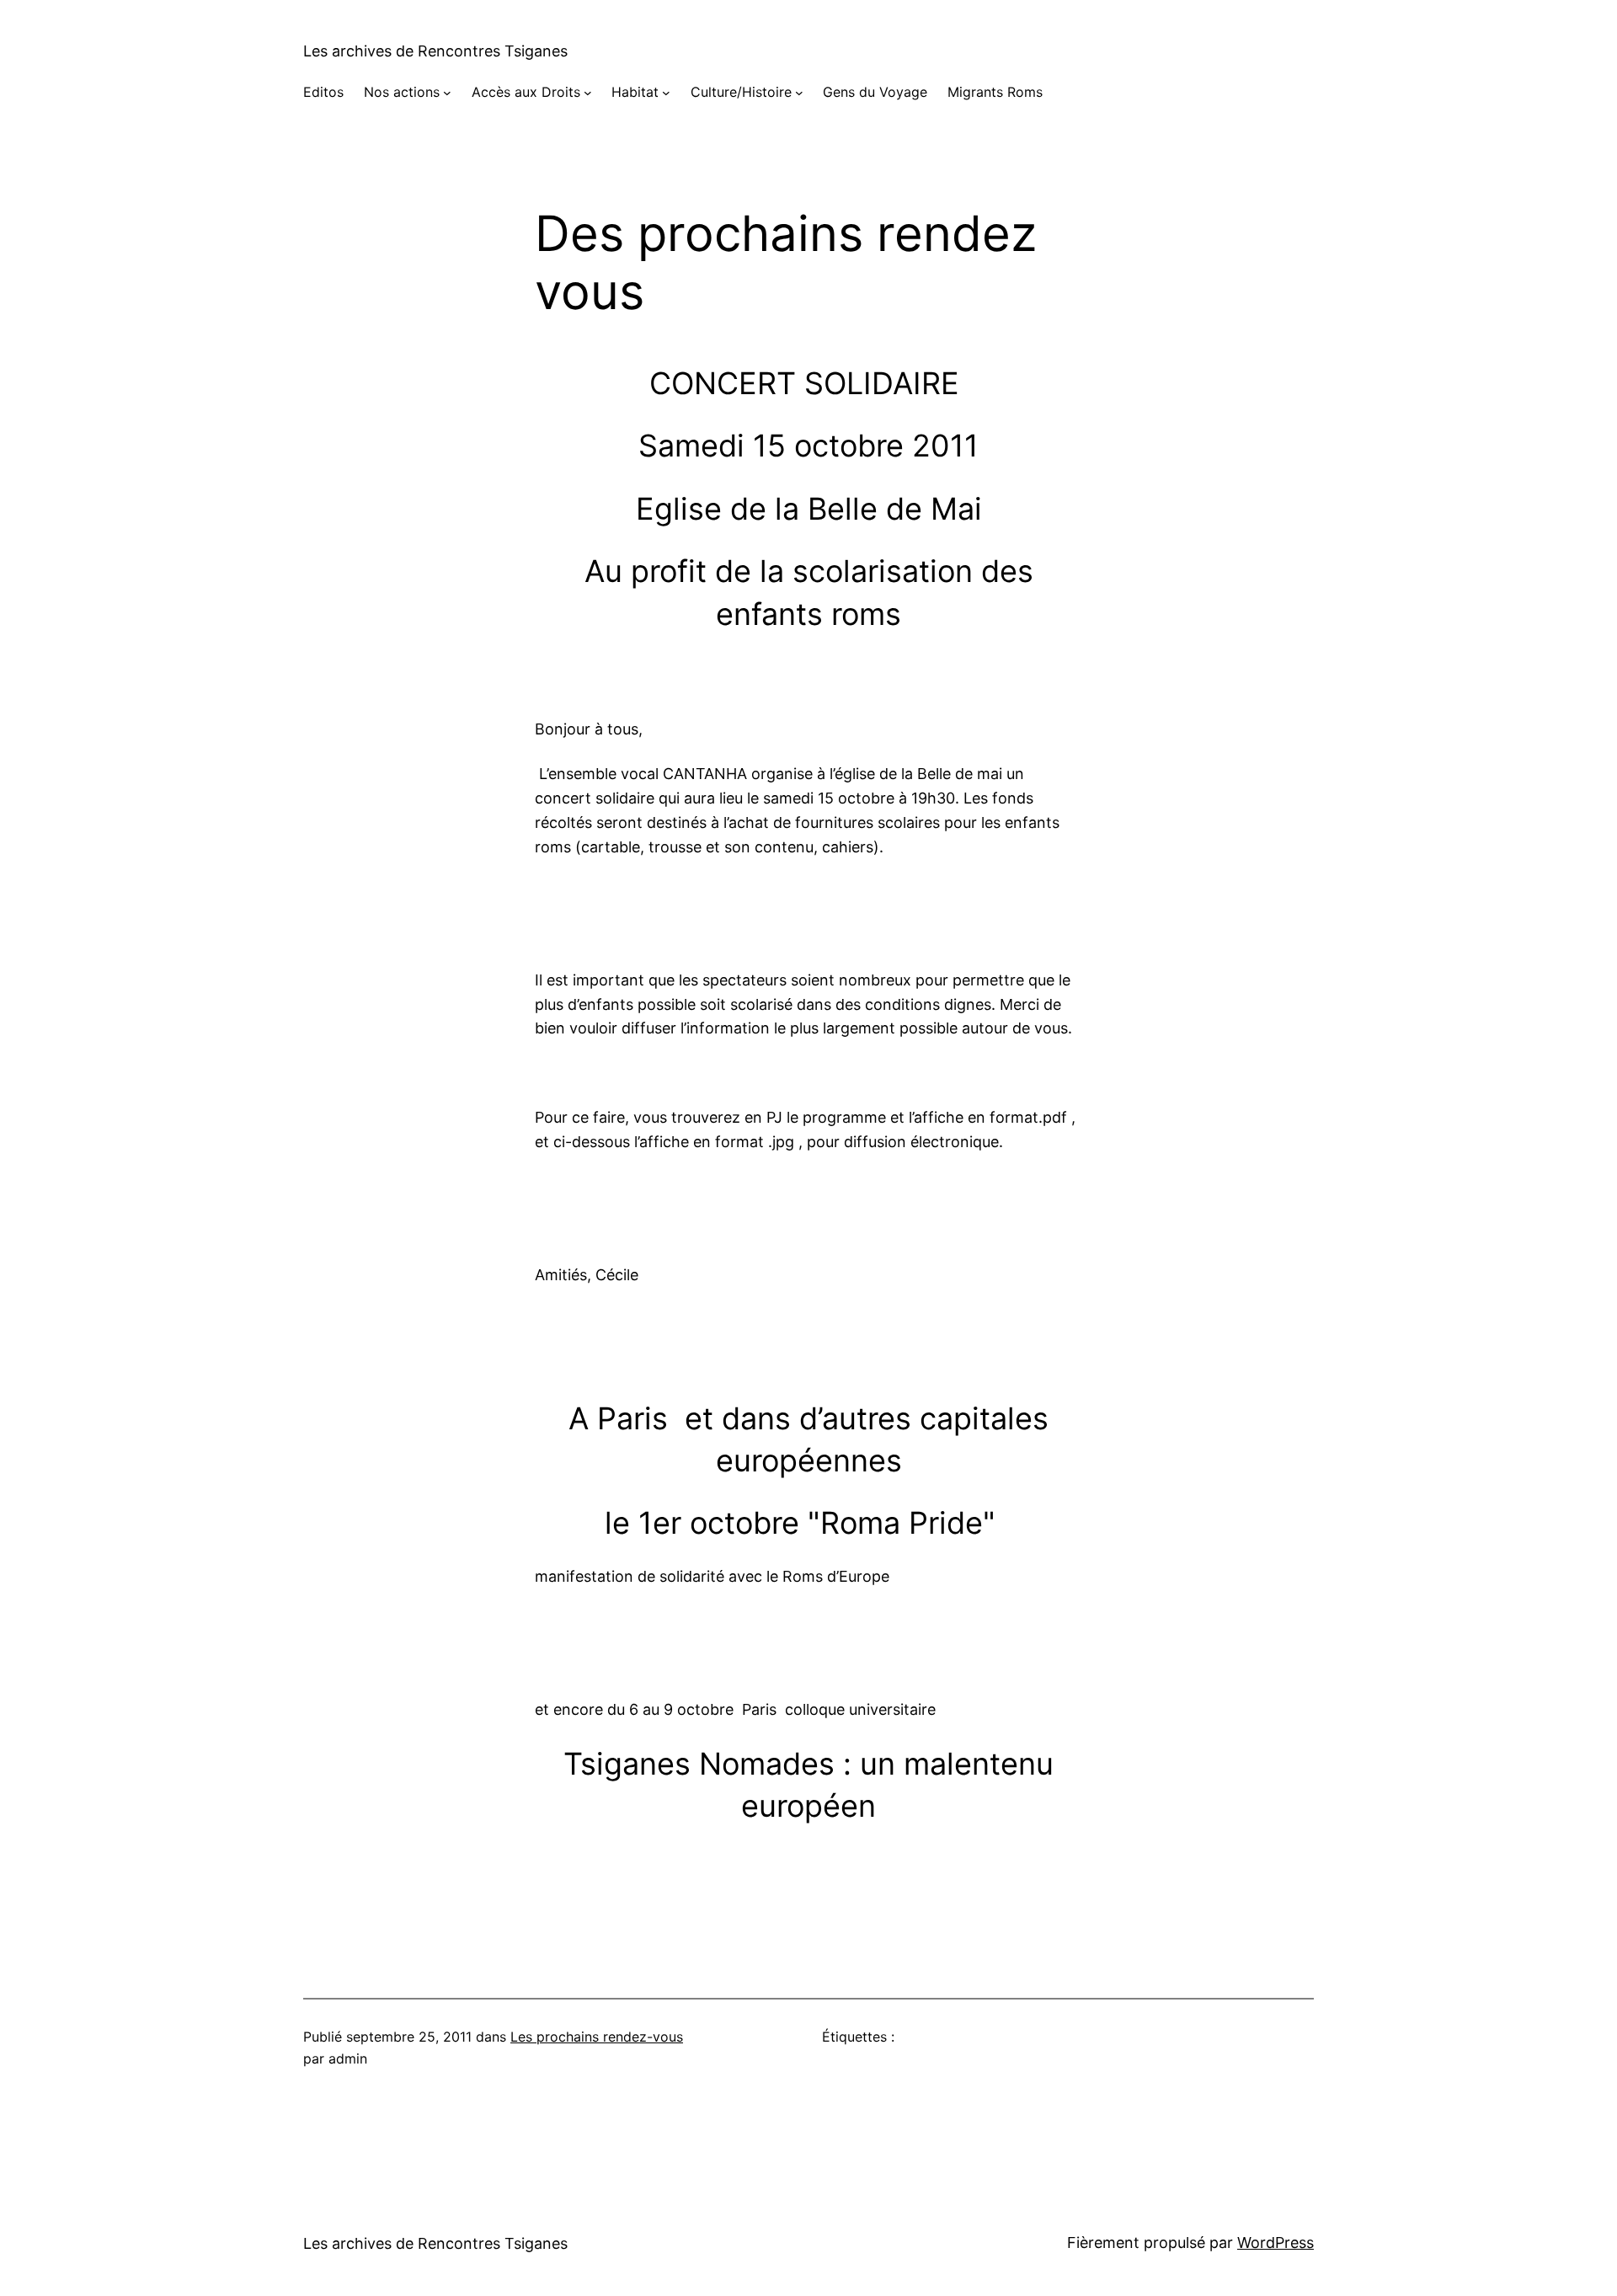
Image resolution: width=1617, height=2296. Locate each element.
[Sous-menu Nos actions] (447, 93)
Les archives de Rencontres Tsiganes (435, 51)
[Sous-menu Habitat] (666, 93)
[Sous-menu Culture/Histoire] (799, 93)
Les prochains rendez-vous (597, 2037)
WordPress (1275, 2243)
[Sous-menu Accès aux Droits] (588, 93)
